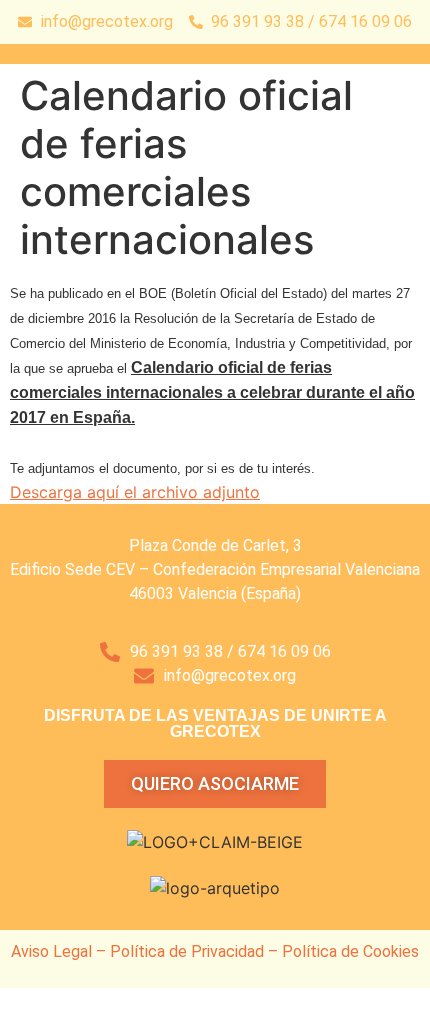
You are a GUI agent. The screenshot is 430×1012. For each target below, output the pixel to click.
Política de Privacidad (187, 951)
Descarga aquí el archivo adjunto (135, 492)
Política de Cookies (350, 951)
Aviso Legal (51, 951)
